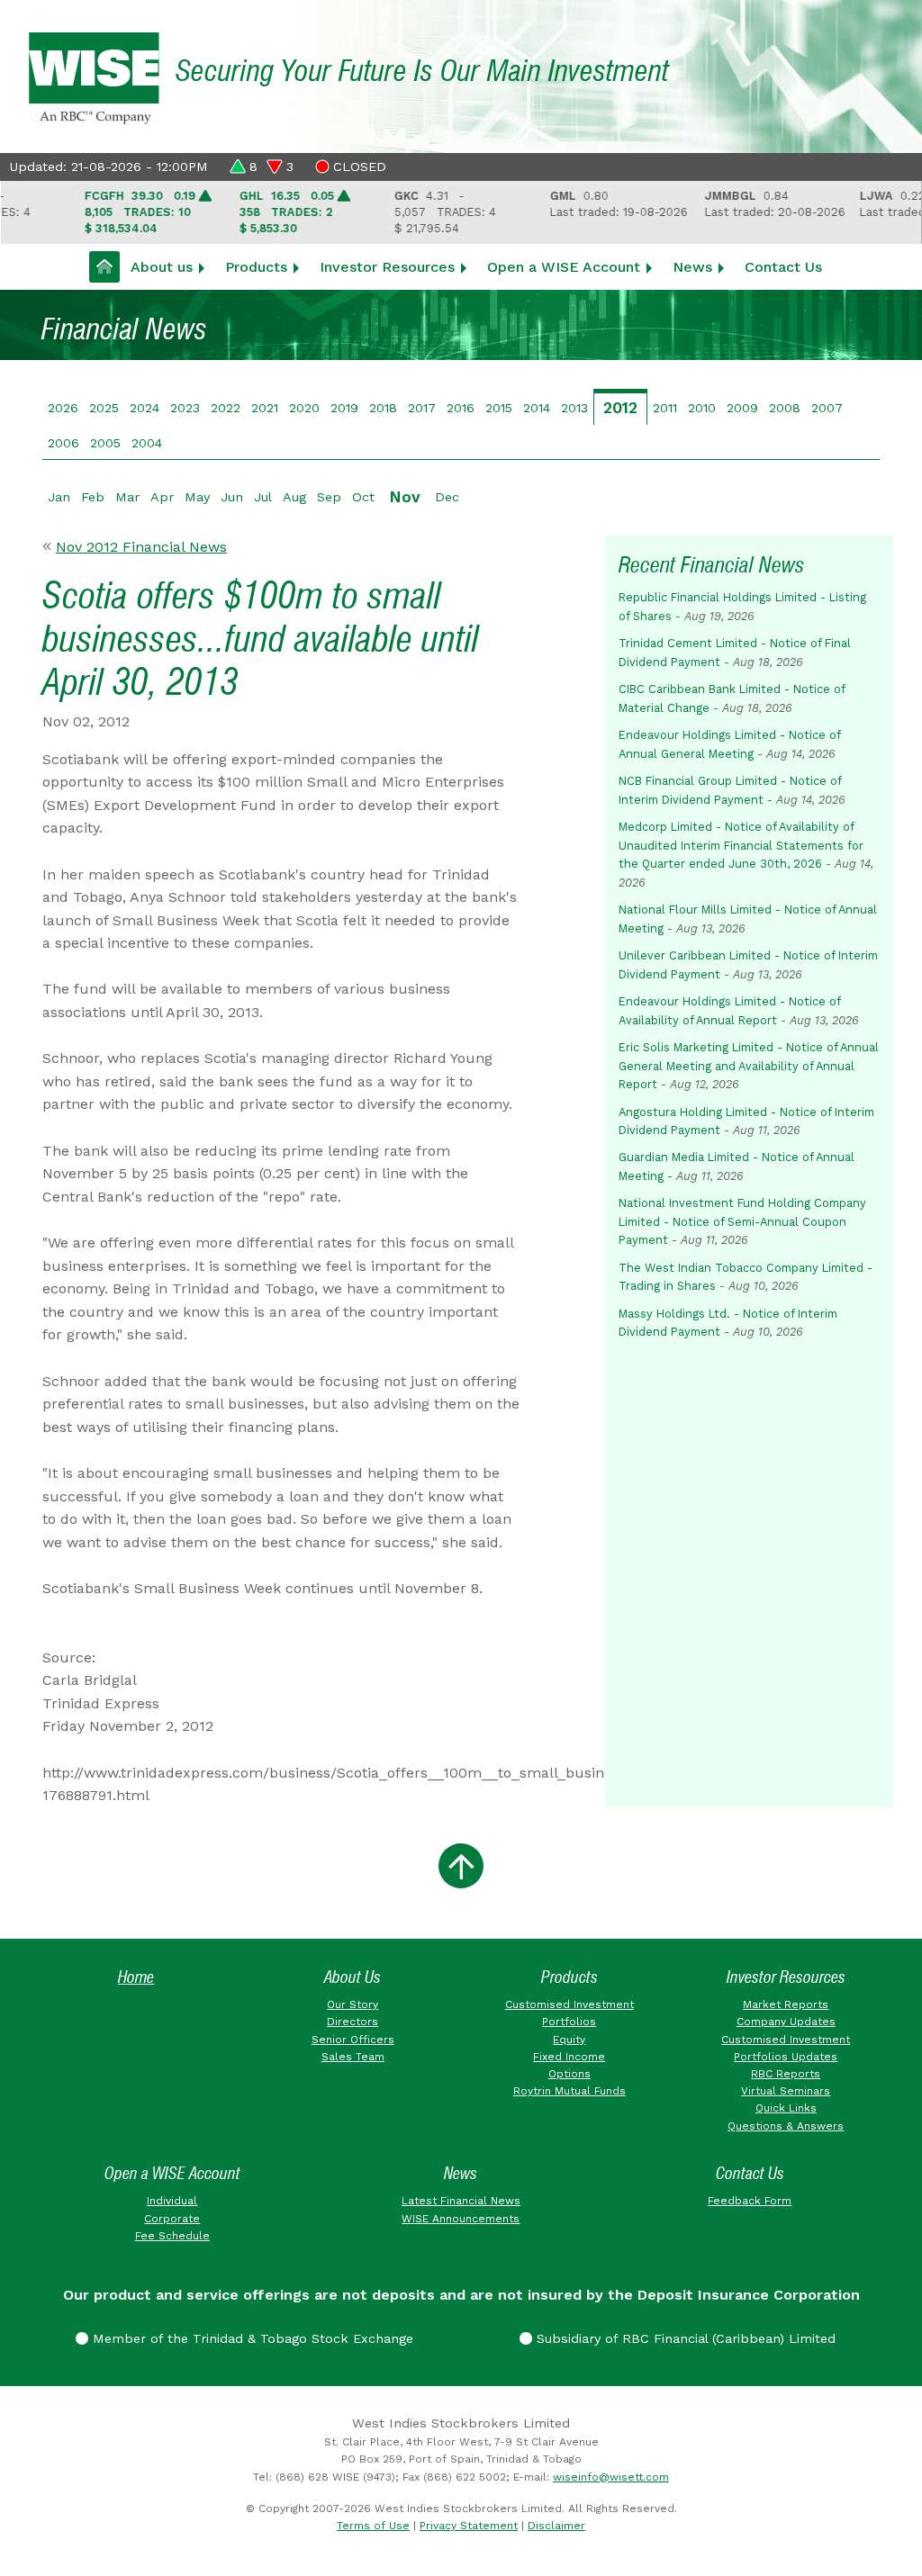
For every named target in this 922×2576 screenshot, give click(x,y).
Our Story (353, 2004)
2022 (226, 408)
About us (162, 267)
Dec (447, 497)
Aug (294, 497)
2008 (785, 408)
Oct (363, 497)
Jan (59, 497)
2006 (63, 443)
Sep (329, 497)
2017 (422, 408)
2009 (742, 408)
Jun (232, 497)
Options (569, 2074)
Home (136, 1977)
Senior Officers (353, 2040)
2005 (105, 443)
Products (256, 267)
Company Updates (786, 2022)
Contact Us (783, 267)
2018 (383, 408)
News (692, 267)
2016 (461, 408)
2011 (665, 408)
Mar (127, 497)
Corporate (172, 2219)
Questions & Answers (786, 2126)
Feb (93, 497)
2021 (265, 408)
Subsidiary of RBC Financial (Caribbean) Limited (684, 2338)
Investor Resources (387, 267)
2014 (537, 408)
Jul (263, 497)
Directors (353, 2022)
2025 (104, 408)
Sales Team (353, 2057)
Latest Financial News (461, 2201)
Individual (172, 2201)
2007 (827, 408)
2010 (702, 408)
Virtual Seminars (786, 2091)
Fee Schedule (172, 2236)
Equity (569, 2040)
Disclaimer (556, 2526)
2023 (185, 408)
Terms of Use (373, 2526)
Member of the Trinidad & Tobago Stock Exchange (251, 2338)
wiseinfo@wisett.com (611, 2477)
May (197, 497)
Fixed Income (569, 2057)
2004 (147, 443)
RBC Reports (786, 2074)
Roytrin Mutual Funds (569, 2091)
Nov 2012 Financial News (141, 547)
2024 (145, 408)
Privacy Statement (469, 2526)
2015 (499, 408)
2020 (304, 408)
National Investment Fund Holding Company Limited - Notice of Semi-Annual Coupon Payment (742, 1221)
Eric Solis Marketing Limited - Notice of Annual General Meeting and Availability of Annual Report (749, 1066)
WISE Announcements (461, 2219)
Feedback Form (750, 2201)
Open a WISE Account (564, 267)
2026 (63, 408)
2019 (344, 408)
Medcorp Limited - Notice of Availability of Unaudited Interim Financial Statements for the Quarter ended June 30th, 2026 (741, 845)
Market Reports (786, 2004)
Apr (162, 497)
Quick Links (786, 2108)
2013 (574, 408)
